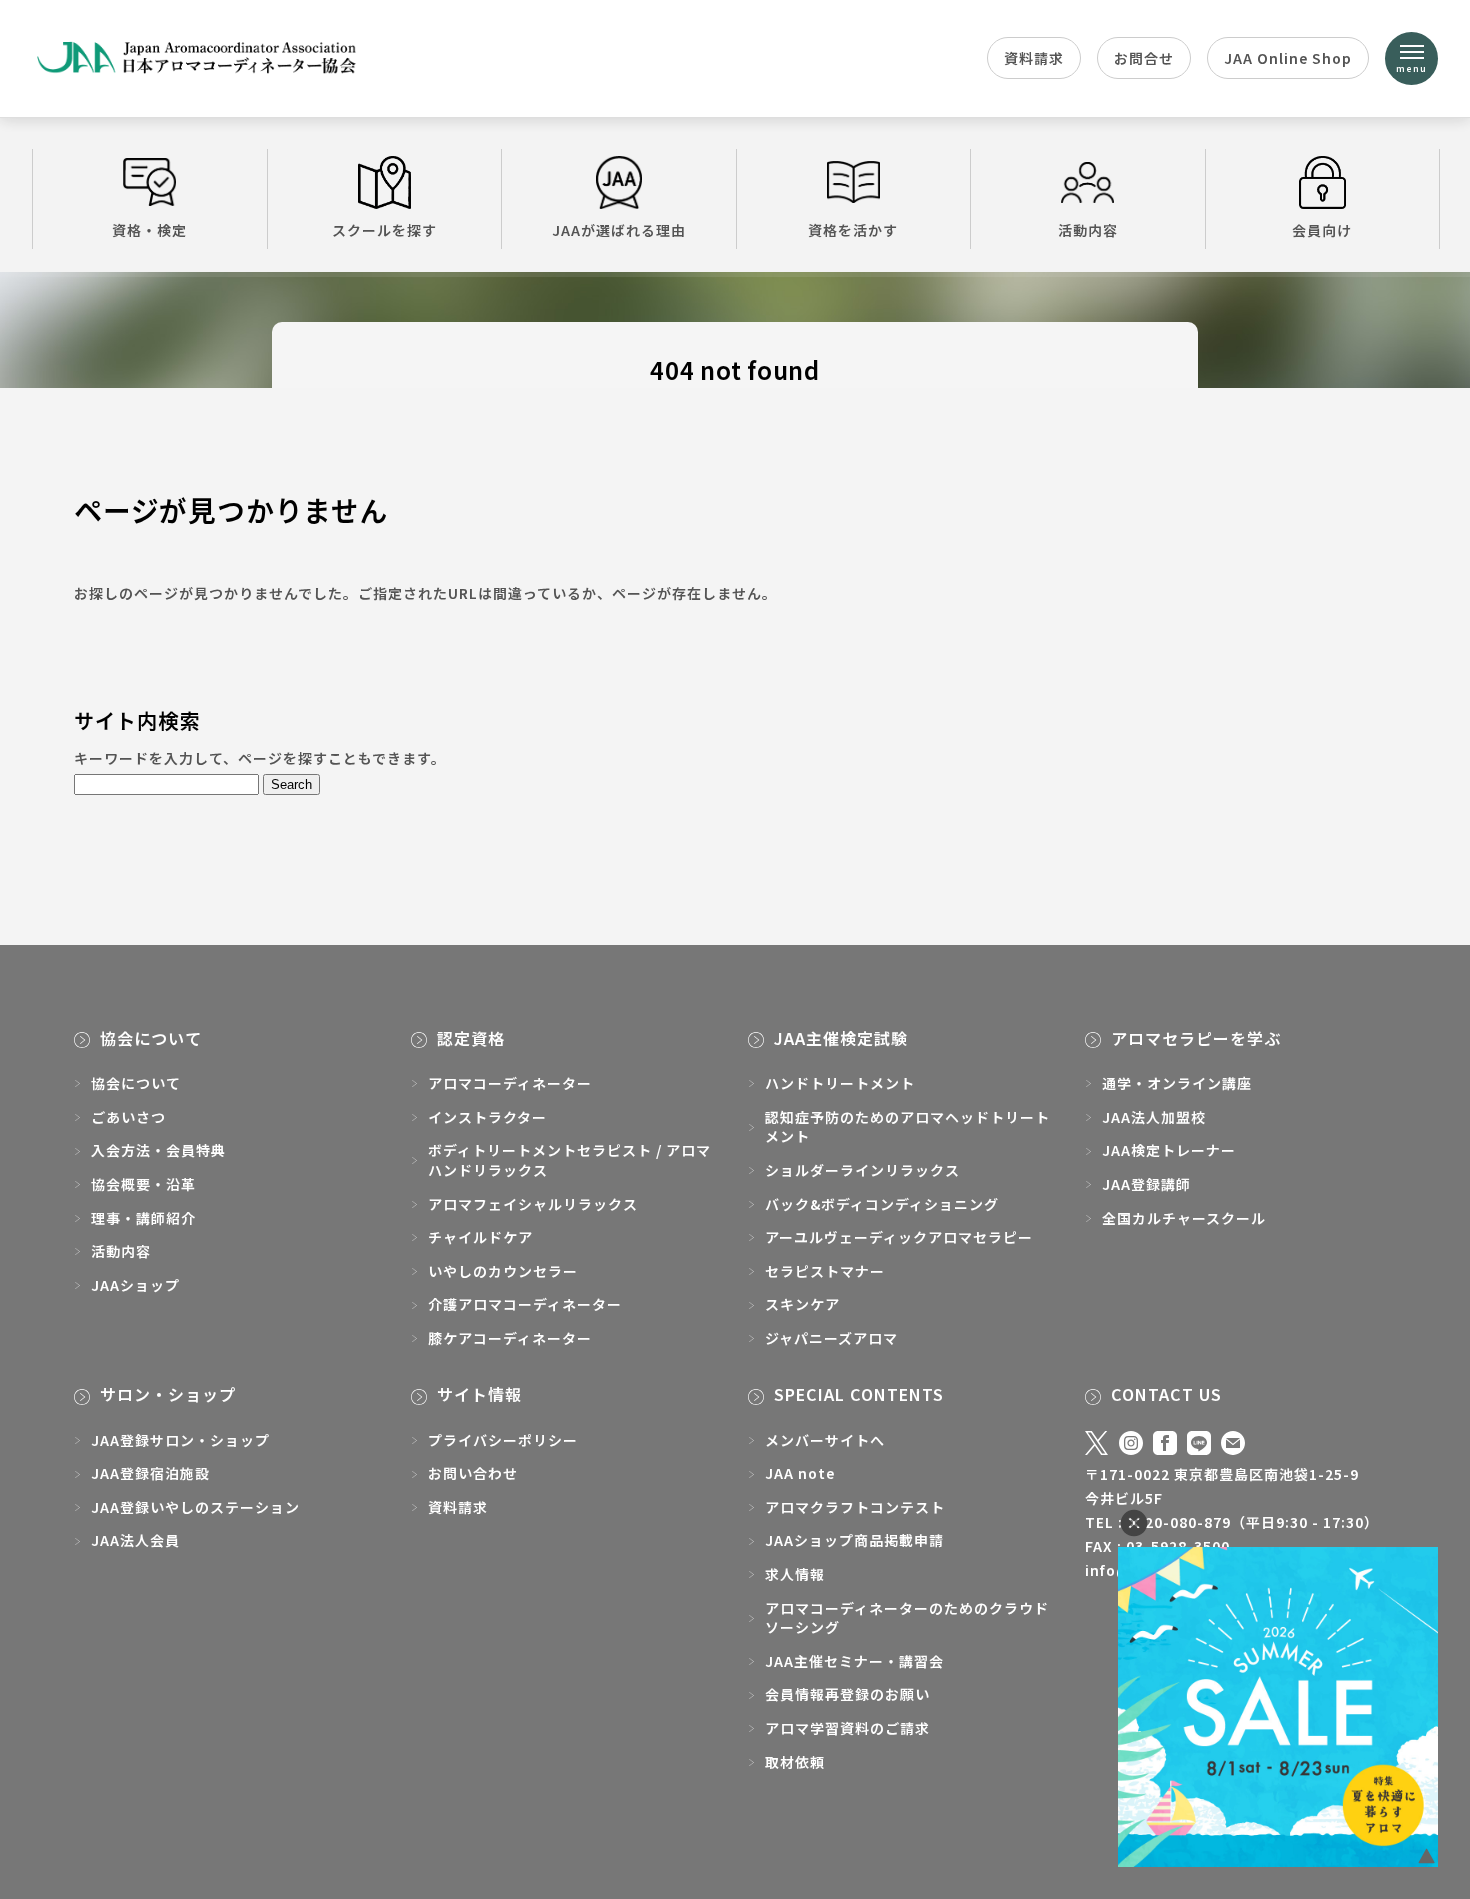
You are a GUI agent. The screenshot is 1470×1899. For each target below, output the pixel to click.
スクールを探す (384, 230)
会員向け (1322, 230)
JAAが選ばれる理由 (619, 230)
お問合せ (1144, 58)
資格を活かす (853, 230)
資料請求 (1034, 58)
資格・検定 (149, 230)
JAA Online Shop (1288, 58)
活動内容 (1088, 230)
